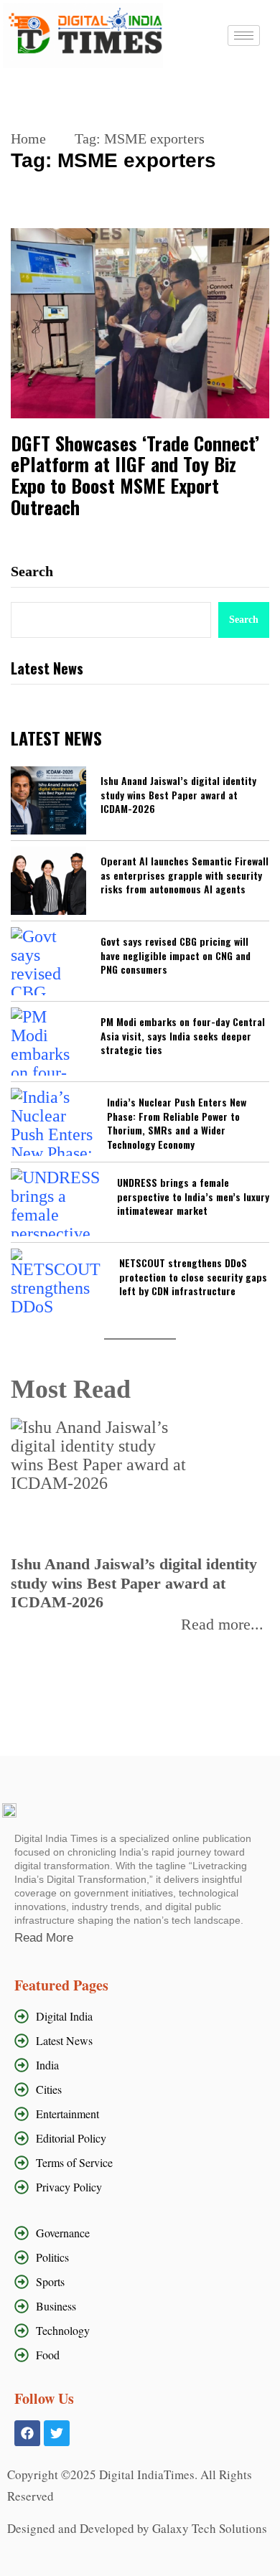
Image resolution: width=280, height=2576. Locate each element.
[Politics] (144, 2257)
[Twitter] (57, 2433)
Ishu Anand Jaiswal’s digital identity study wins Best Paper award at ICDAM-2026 (178, 795)
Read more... (222, 1625)
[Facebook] (27, 2433)
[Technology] (144, 2331)
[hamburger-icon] (244, 36)
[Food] (144, 2355)
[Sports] (144, 2282)
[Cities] (140, 2090)
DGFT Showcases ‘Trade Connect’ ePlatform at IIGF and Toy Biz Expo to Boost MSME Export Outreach (135, 476)
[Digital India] (140, 2016)
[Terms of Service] (140, 2163)
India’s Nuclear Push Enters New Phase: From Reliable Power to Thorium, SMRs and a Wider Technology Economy (177, 1123)
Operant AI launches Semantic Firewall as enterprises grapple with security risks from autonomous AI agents (185, 875)
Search (32, 571)
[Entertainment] (140, 2114)
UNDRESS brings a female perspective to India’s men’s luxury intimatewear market (193, 1197)
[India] (140, 2065)
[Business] (144, 2306)
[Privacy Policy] (140, 2187)
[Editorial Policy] (140, 2138)
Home (28, 138)
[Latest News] (140, 2041)
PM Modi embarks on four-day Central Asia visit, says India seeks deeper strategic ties (183, 1036)
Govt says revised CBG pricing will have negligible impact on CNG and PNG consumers (176, 955)
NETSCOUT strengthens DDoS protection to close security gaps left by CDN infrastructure (193, 1277)
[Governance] (144, 2233)
